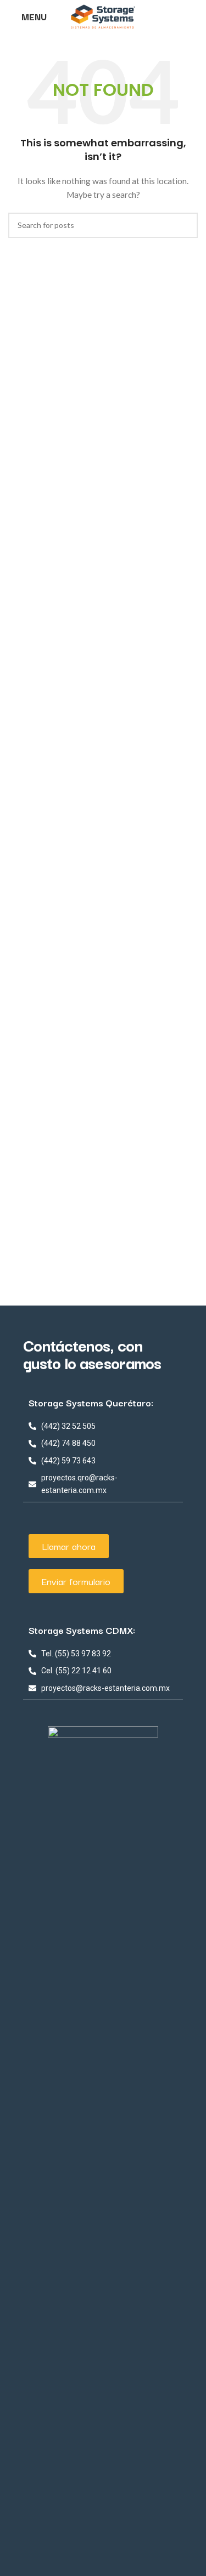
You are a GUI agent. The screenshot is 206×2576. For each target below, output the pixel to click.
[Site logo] (103, 16)
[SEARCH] (185, 225)
